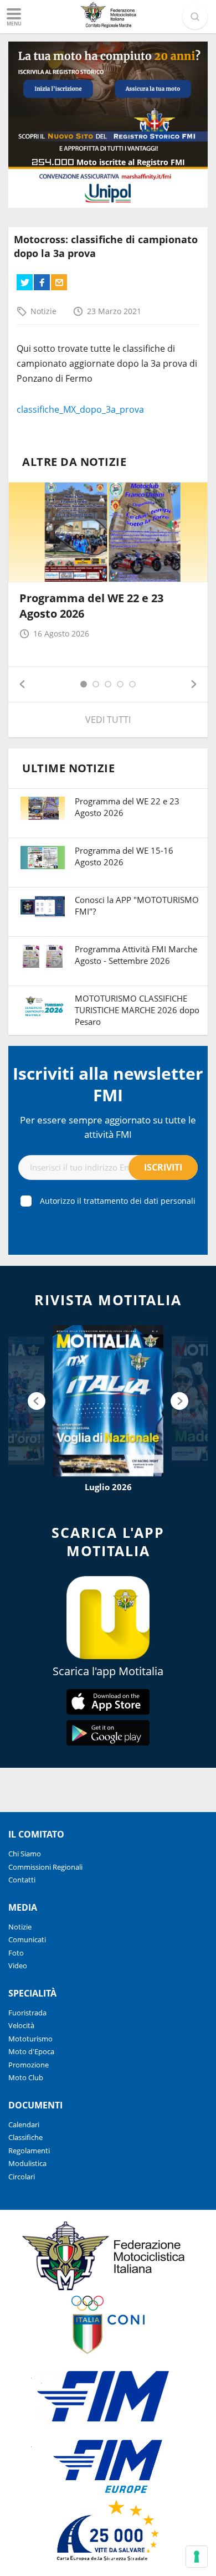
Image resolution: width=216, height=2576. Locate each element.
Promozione (29, 2065)
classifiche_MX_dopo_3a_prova (80, 409)
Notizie (43, 311)
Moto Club (26, 2077)
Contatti (22, 1880)
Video (18, 1966)
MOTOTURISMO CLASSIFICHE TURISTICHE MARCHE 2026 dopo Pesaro (137, 1010)
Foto (16, 1953)
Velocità (21, 2025)
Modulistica (27, 2163)
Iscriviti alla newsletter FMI (108, 1084)
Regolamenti (29, 2151)
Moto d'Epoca (31, 2051)
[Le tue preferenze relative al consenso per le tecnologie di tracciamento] (197, 2557)
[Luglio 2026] (108, 1401)
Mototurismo (30, 2039)
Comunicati (27, 1939)
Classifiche (25, 2137)
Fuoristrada (27, 2013)
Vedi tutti (108, 720)
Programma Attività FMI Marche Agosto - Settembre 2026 (136, 955)
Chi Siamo (25, 1854)
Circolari (22, 2177)
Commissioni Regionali (45, 1867)
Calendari (24, 2125)
